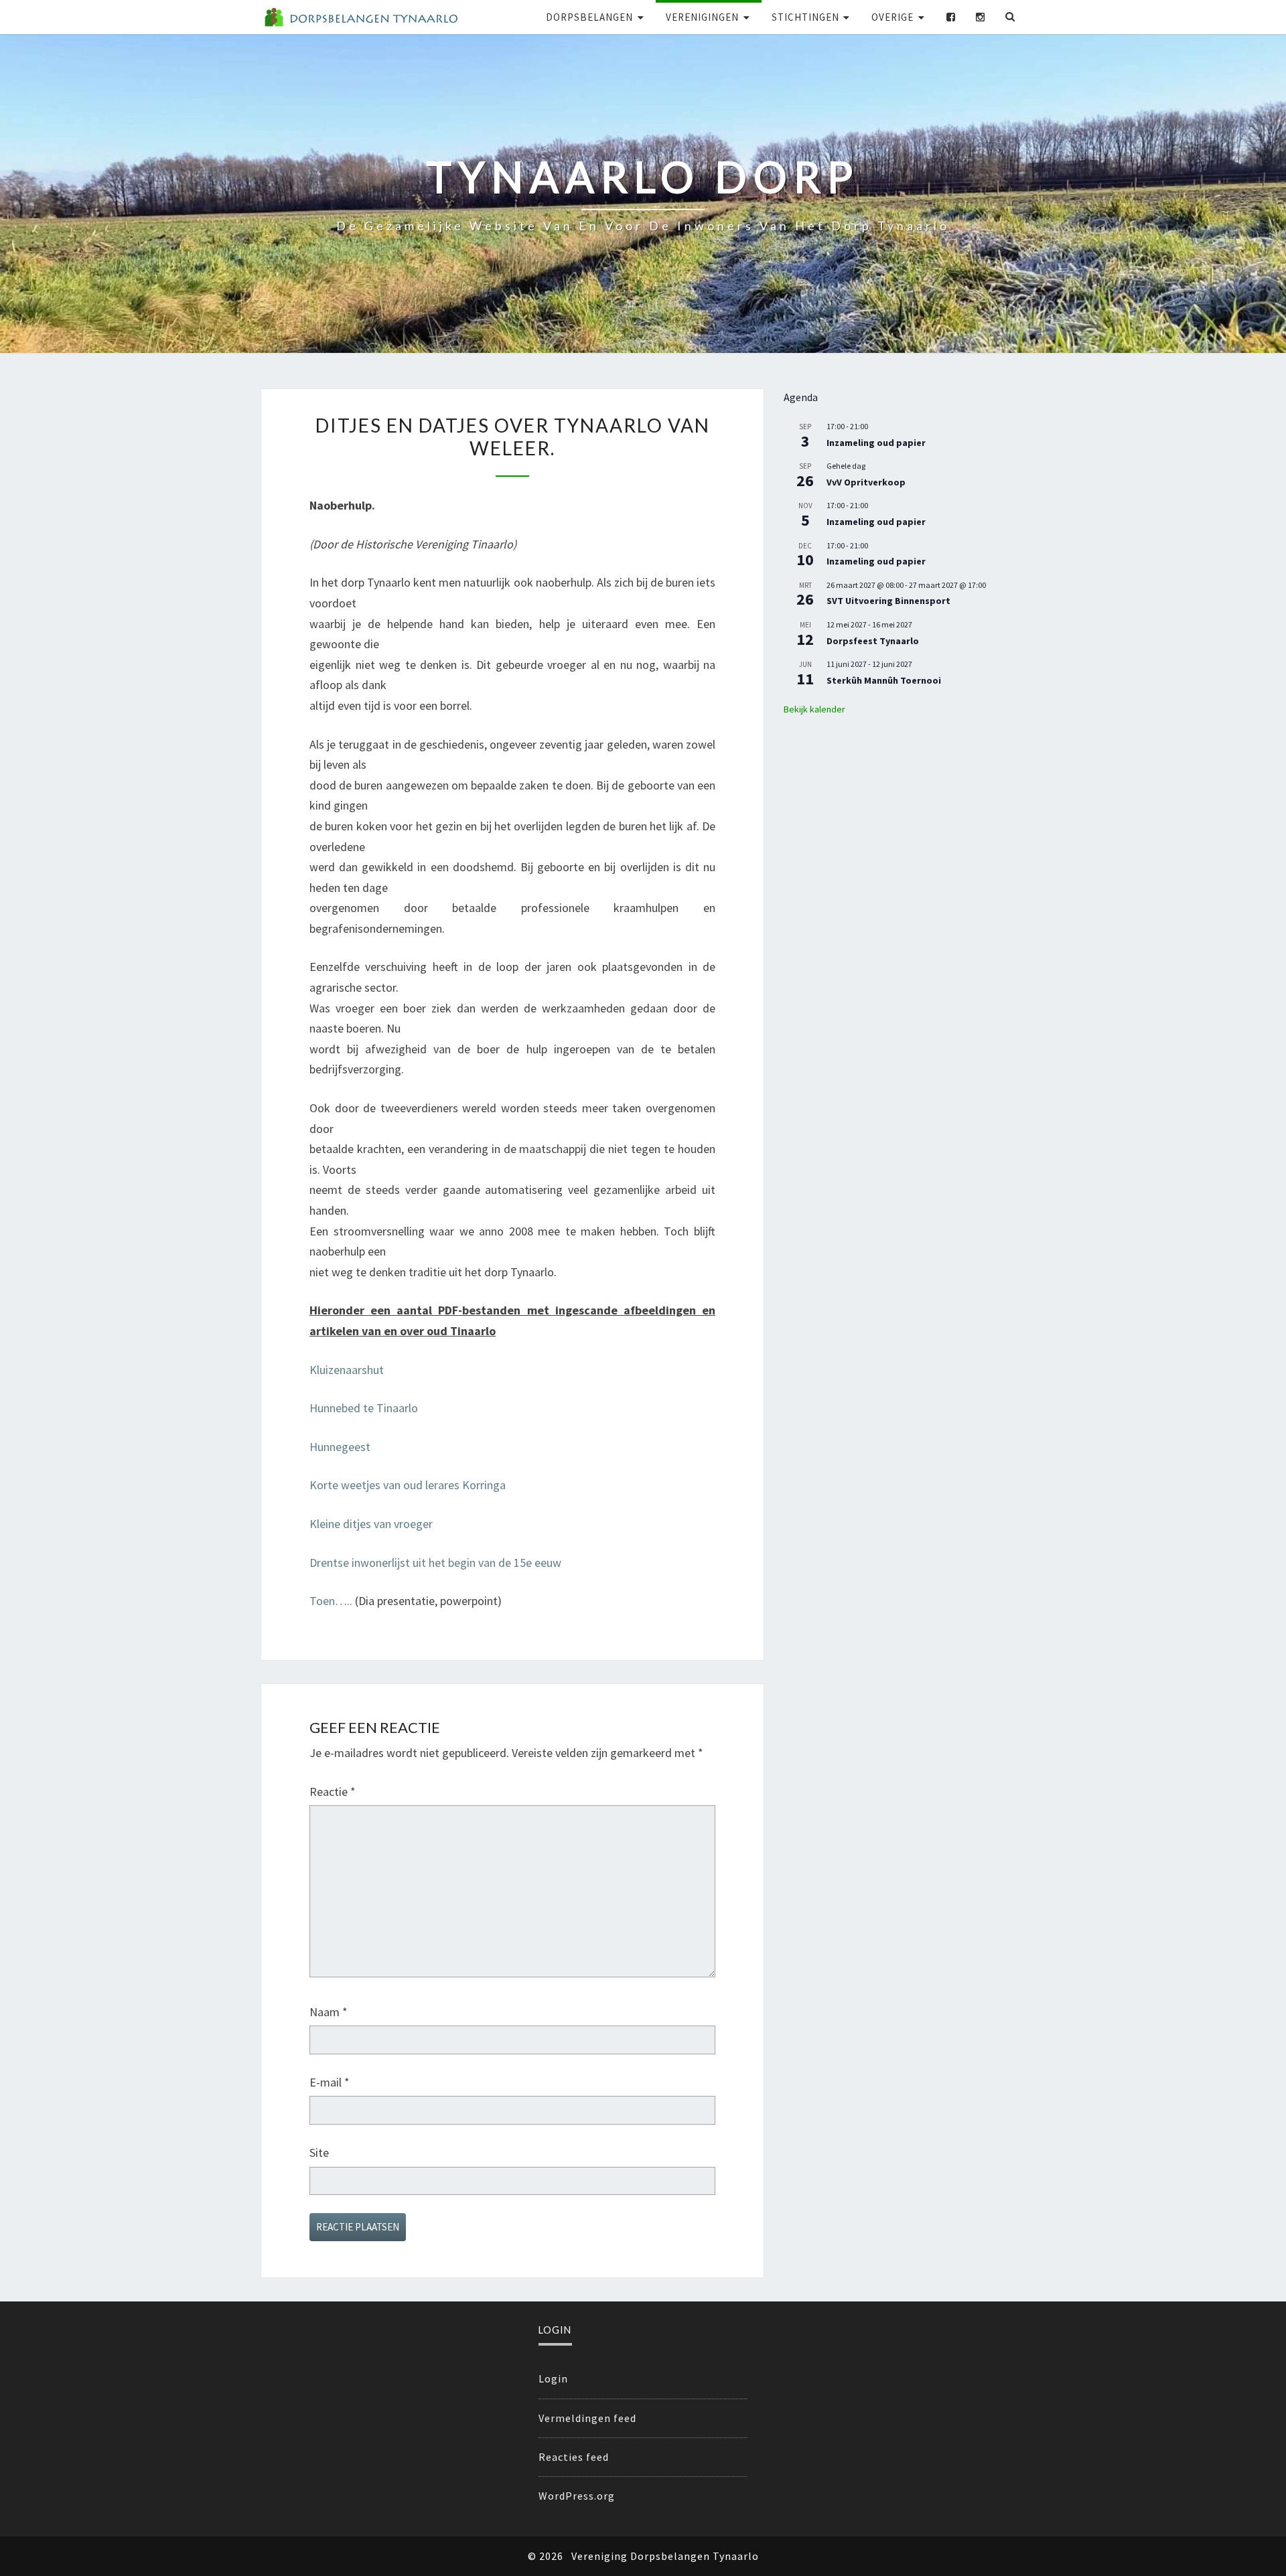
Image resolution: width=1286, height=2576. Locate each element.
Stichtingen (805, 17)
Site (319, 2152)
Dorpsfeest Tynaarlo (873, 641)
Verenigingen (702, 17)
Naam (329, 2012)
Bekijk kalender (814, 709)
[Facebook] (951, 17)
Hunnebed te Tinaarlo (364, 1408)
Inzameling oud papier (876, 443)
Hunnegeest (340, 1447)
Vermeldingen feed (587, 2418)
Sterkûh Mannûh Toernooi (884, 680)
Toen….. (331, 1601)
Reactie (333, 1792)
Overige (892, 17)
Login (553, 2378)
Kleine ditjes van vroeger (371, 1524)
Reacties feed (574, 2457)
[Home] (360, 17)
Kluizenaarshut (347, 1370)
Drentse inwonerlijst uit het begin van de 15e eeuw (435, 1563)
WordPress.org (577, 2496)
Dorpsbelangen (589, 17)
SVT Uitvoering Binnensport (888, 601)
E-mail (330, 2082)
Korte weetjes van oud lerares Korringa (408, 1485)
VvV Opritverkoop (866, 482)
